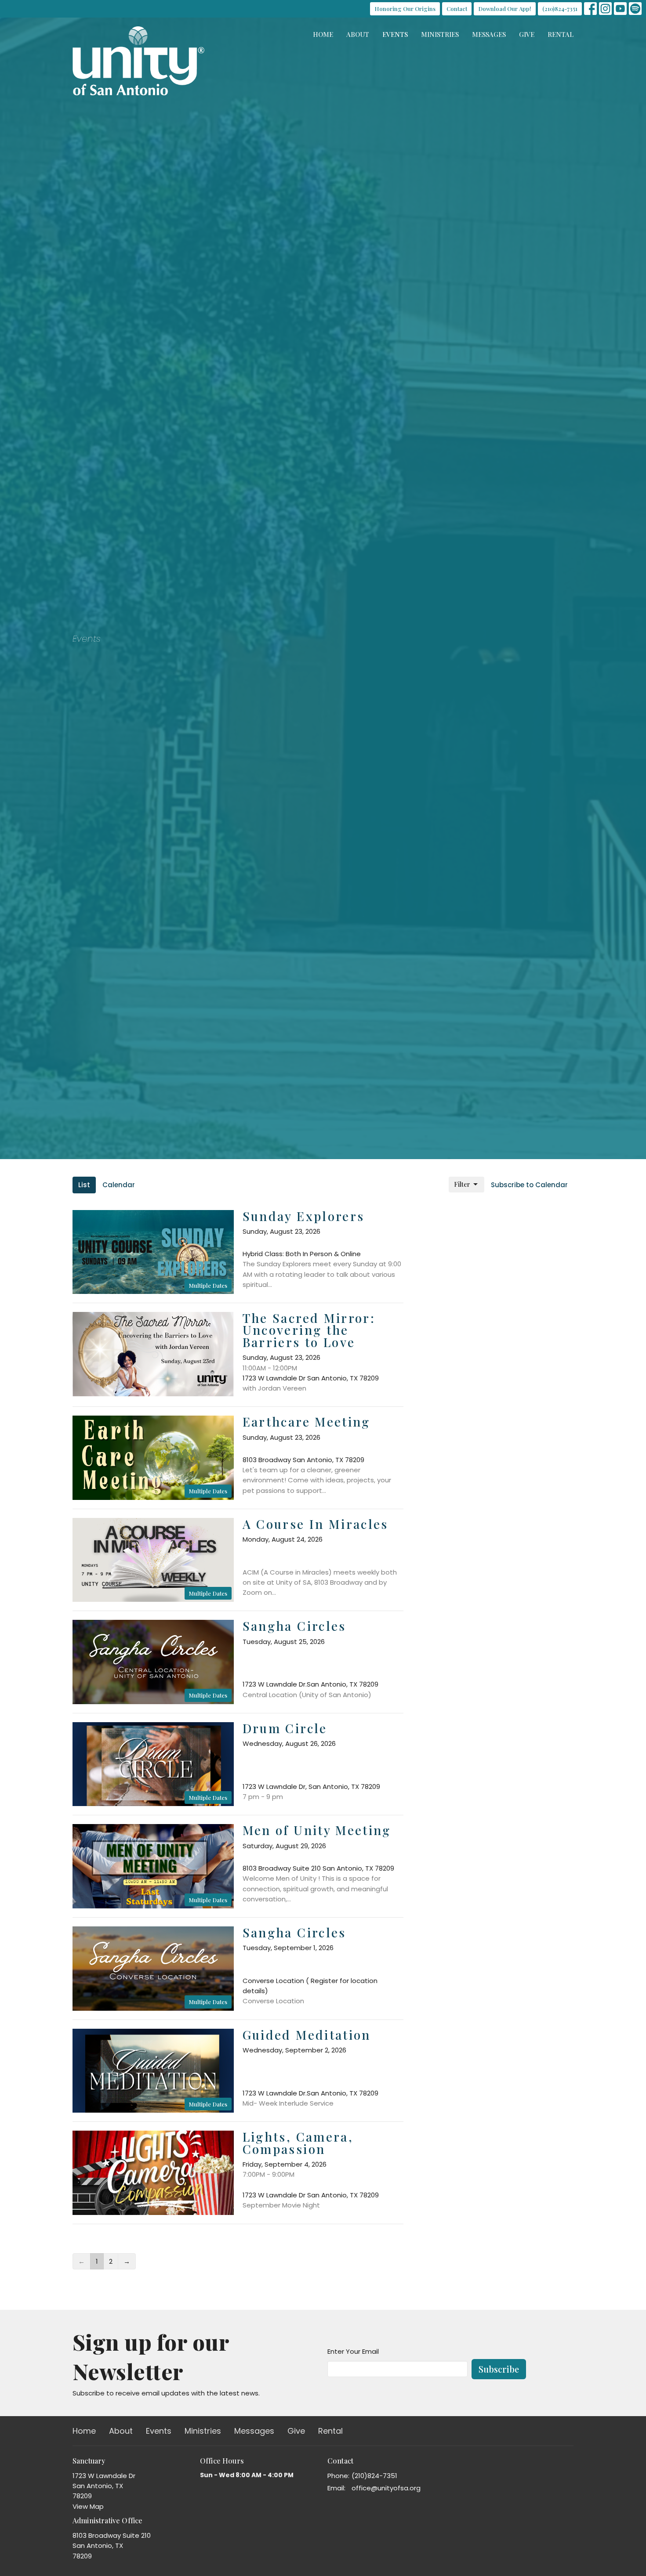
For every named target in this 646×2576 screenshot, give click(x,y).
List (84, 1185)
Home (323, 34)
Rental (561, 34)
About (358, 34)
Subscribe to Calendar (529, 1185)
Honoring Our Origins (405, 9)
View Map (88, 2506)
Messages (489, 34)
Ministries (440, 34)
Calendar (119, 1185)
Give (527, 34)
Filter (462, 1184)
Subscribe (499, 2369)
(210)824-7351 (560, 9)
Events (395, 34)
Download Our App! (505, 9)
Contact (457, 9)
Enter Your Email (353, 2351)
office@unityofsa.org (386, 2488)
